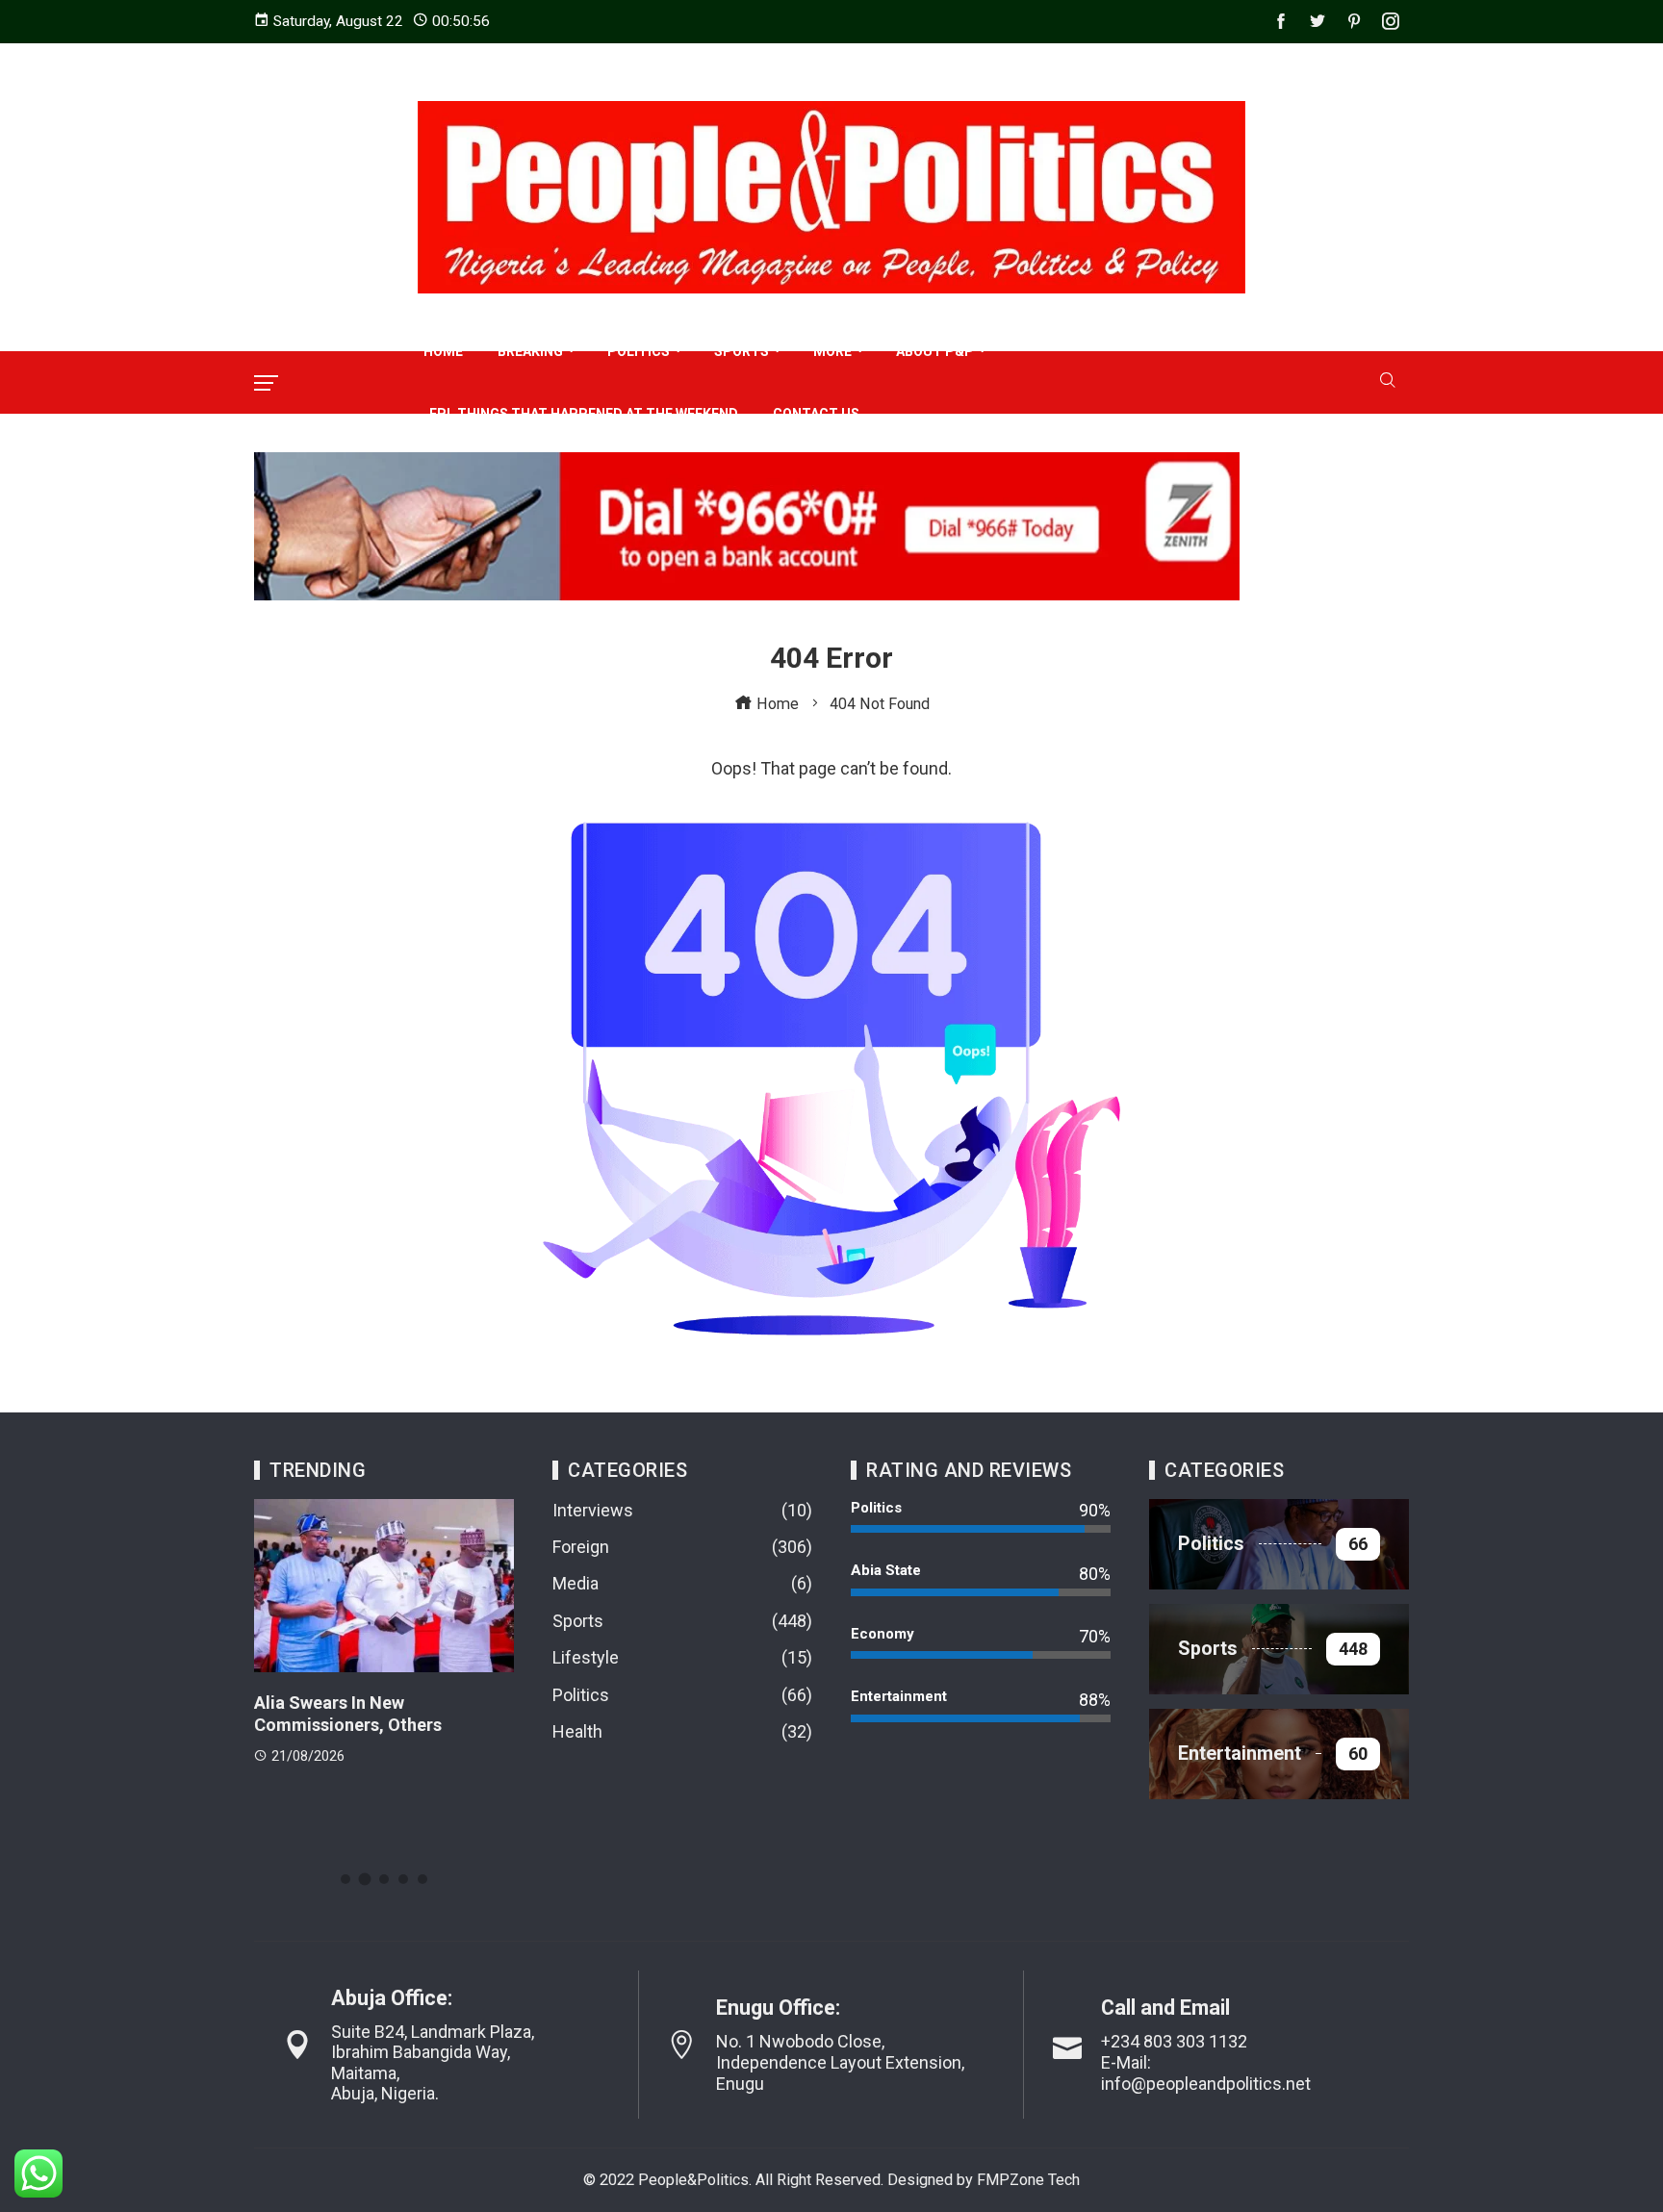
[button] (345, 1879)
